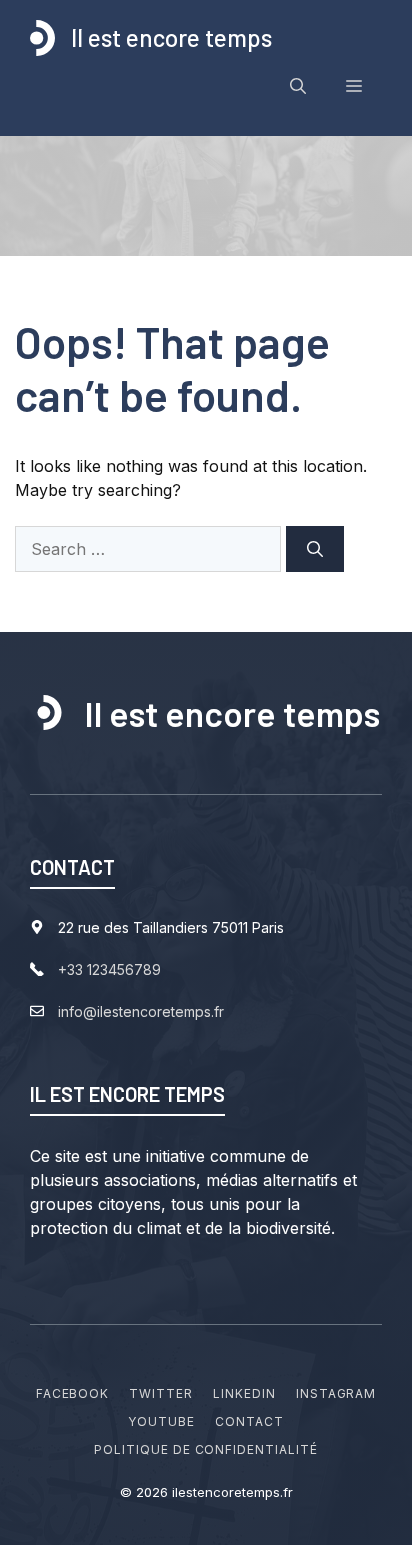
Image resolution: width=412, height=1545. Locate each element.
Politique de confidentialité (206, 1449)
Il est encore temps (171, 37)
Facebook (73, 1393)
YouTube (161, 1421)
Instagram (336, 1393)
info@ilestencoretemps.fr (141, 1011)
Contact (249, 1421)
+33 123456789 (109, 969)
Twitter (161, 1393)
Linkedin (244, 1393)
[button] (298, 86)
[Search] (315, 549)
